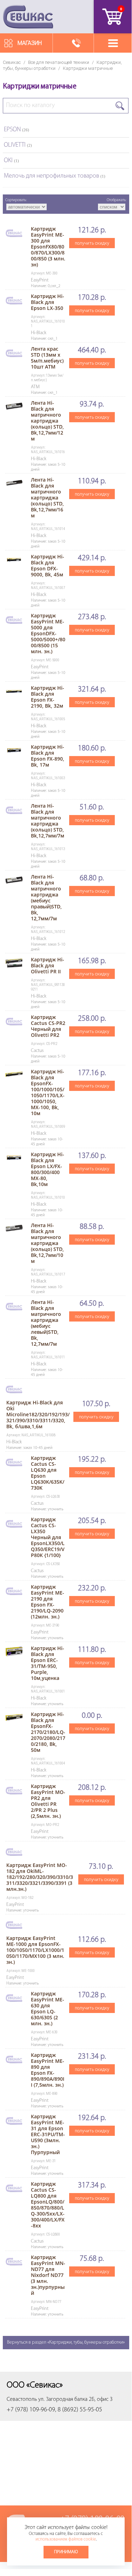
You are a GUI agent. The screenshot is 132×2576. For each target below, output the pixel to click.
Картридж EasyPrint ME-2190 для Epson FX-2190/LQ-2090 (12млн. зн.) (48, 1602)
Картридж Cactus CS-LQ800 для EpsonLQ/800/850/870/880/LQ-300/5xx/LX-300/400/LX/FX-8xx (48, 2205)
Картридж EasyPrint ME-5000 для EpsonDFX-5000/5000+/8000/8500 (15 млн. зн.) (48, 633)
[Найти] (120, 106)
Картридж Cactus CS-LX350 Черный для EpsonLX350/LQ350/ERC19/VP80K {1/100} (48, 1537)
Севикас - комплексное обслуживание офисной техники (28, 17)
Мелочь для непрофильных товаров (55, 176)
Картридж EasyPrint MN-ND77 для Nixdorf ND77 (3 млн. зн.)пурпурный (48, 2275)
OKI (11, 161)
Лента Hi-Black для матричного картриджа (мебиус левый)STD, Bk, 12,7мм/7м (46, 1323)
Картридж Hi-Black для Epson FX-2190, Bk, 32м (48, 697)
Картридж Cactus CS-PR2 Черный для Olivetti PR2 (48, 1026)
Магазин (30, 43)
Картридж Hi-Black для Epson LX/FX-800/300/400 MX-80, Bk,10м (48, 1169)
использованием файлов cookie (66, 2539)
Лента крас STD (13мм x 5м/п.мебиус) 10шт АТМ (47, 358)
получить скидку (92, 243)
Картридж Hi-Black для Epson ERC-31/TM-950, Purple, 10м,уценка (48, 1663)
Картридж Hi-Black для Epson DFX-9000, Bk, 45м (48, 565)
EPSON (16, 130)
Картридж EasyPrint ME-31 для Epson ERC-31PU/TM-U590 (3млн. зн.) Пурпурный (48, 2134)
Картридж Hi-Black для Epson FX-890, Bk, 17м (48, 756)
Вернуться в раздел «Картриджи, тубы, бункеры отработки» (66, 2342)
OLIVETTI (18, 145)
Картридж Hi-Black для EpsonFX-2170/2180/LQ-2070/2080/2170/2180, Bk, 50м (48, 1732)
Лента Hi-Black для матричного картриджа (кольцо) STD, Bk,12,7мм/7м (48, 821)
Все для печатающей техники (59, 62)
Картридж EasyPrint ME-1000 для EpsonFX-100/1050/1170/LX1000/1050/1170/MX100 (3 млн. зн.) (35, 1950)
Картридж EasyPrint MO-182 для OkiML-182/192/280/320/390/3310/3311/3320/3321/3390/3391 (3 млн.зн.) (40, 1877)
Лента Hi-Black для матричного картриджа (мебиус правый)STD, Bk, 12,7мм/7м (46, 898)
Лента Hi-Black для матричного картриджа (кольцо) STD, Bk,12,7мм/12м (47, 421)
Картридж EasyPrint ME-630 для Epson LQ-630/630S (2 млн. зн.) (48, 2008)
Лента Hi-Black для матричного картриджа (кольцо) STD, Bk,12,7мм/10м (47, 1243)
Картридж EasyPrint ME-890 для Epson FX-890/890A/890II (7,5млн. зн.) (48, 2070)
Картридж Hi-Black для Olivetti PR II (48, 965)
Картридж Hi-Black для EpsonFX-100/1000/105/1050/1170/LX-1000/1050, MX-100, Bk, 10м (48, 1092)
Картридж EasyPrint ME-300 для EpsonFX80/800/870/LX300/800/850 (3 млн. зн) (48, 247)
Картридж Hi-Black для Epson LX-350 (48, 302)
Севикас (12, 62)
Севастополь (22, 2399)
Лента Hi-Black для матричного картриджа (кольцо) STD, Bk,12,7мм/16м (47, 498)
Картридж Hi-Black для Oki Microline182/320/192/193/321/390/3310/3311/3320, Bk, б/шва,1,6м (38, 1414)
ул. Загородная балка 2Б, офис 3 (75, 2399)
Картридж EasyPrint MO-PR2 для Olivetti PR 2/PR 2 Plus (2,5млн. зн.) (48, 1801)
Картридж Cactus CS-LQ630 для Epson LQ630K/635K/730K (48, 1473)
